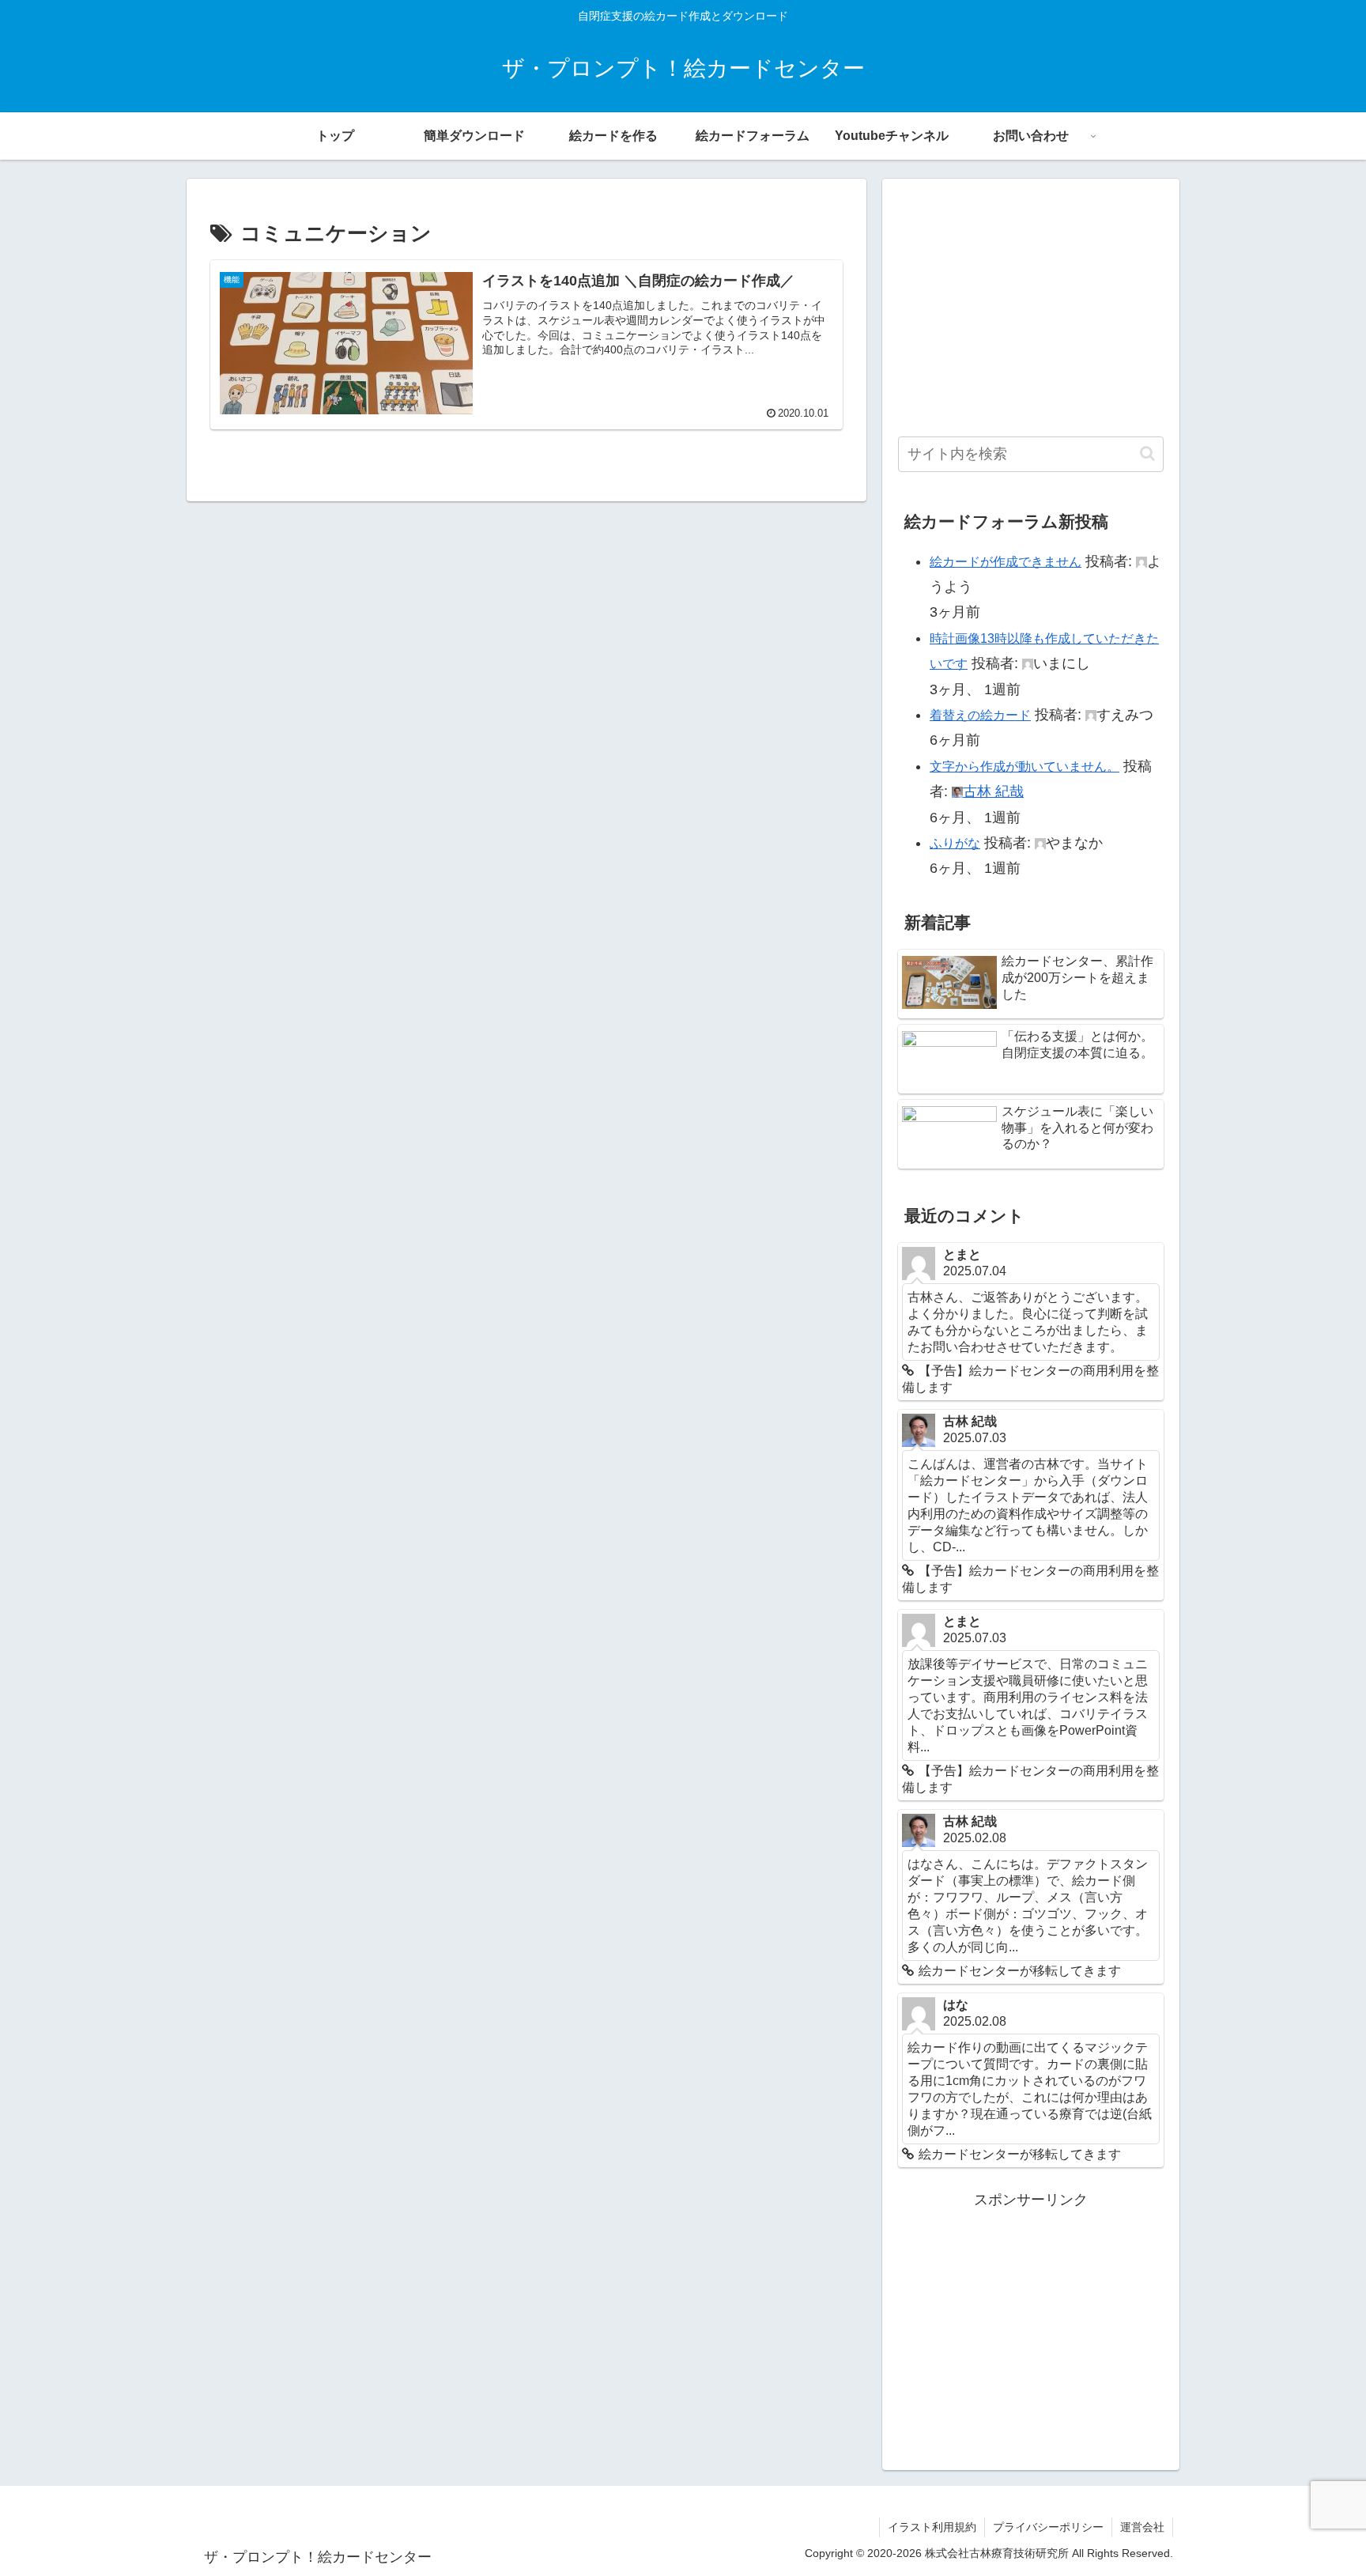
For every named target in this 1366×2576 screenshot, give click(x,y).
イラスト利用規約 (932, 2527)
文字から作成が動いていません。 (1024, 767)
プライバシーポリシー (1048, 2527)
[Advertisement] (1031, 305)
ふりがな (955, 843)
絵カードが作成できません (1006, 562)
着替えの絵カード (980, 715)
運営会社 (1142, 2527)
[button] (1147, 453)
